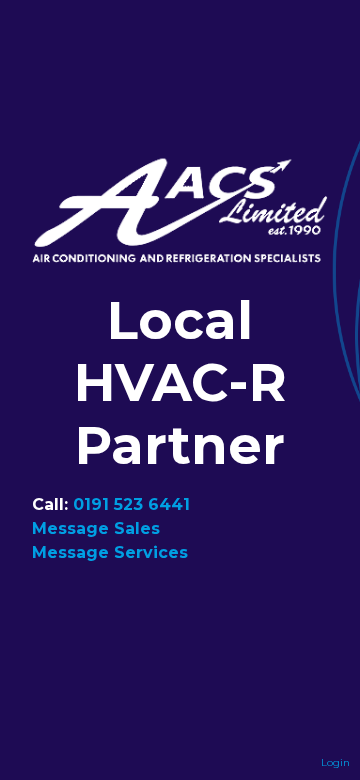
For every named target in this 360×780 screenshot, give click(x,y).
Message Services (110, 552)
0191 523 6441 (131, 504)
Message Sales (96, 528)
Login (335, 762)
